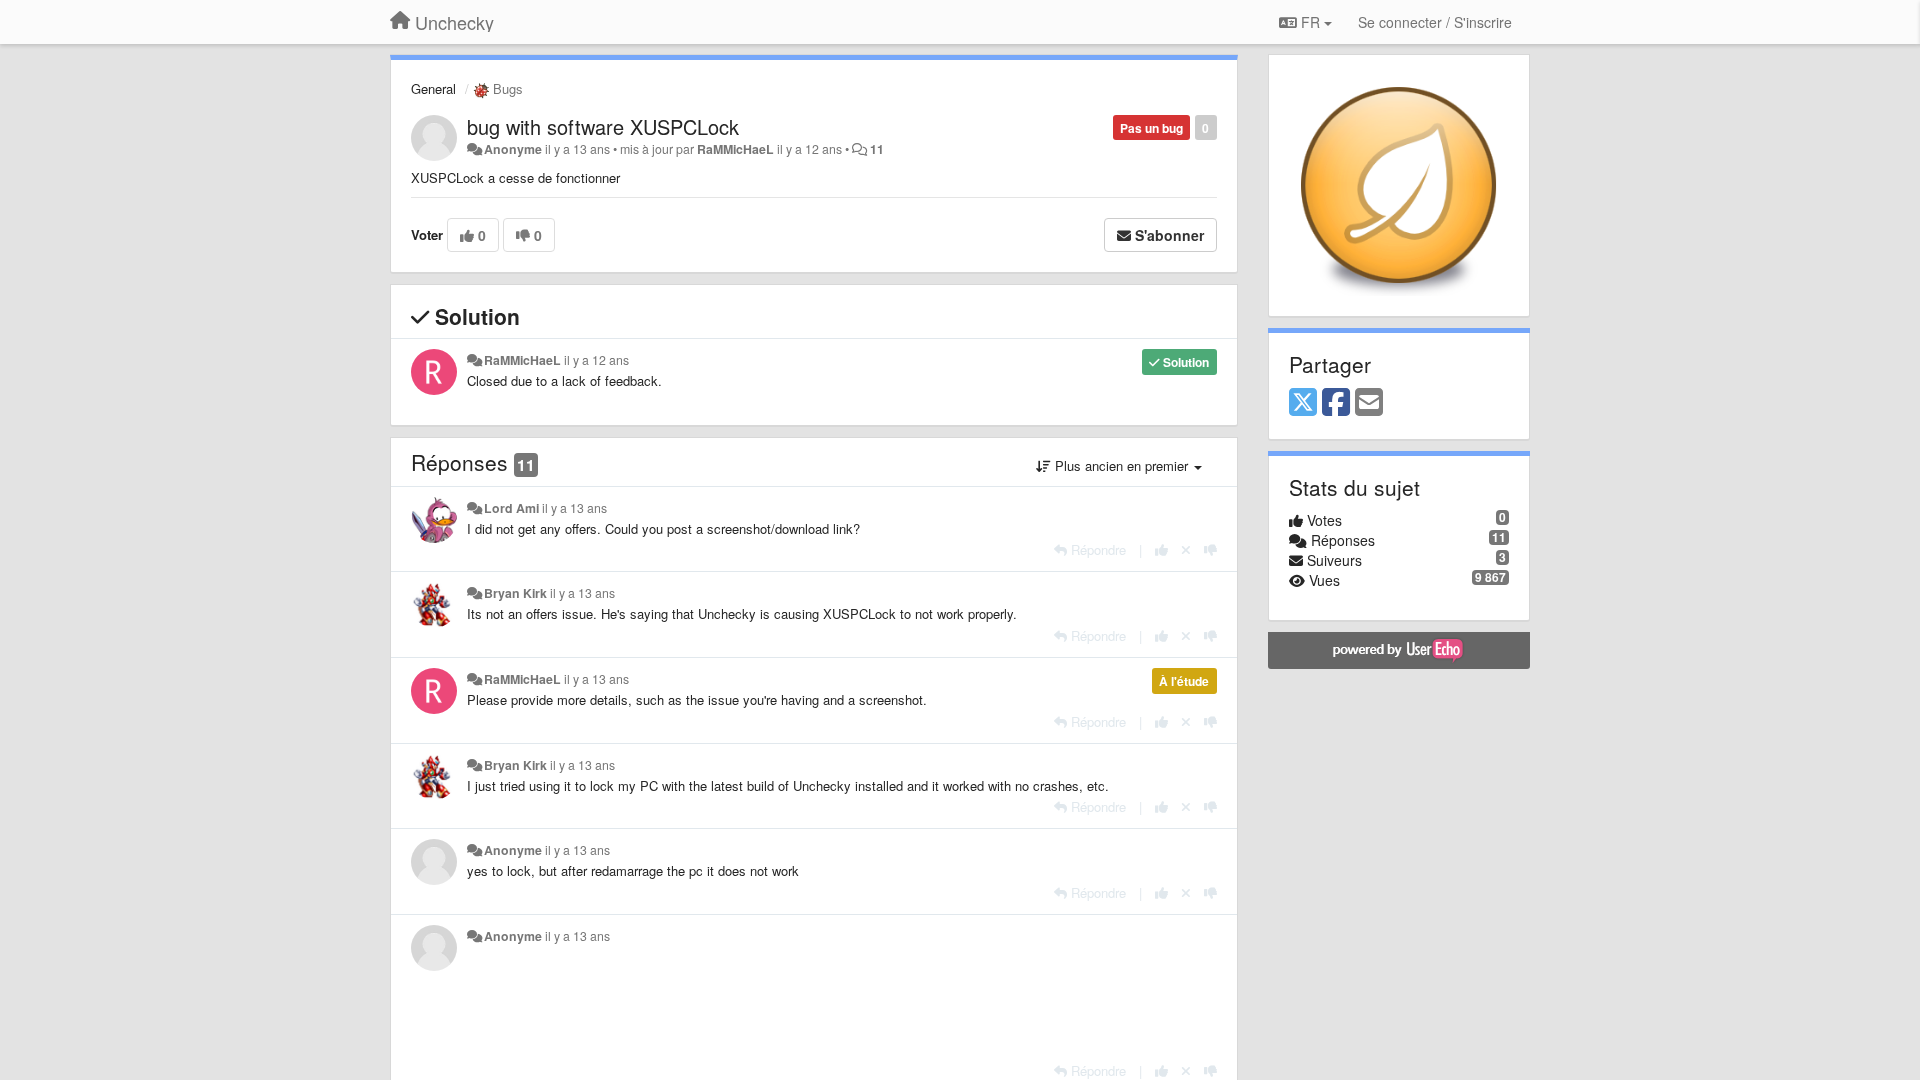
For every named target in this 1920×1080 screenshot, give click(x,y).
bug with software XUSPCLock (603, 126)
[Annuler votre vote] (1186, 549)
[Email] (1369, 403)
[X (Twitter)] (1303, 403)
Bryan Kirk (515, 593)
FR (1310, 22)
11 (877, 149)
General (433, 88)
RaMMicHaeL (735, 149)
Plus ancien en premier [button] (1121, 465)
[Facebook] (1336, 403)
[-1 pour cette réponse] (1210, 549)
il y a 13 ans (574, 508)
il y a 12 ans (596, 360)
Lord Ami (511, 508)
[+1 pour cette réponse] (1161, 549)
